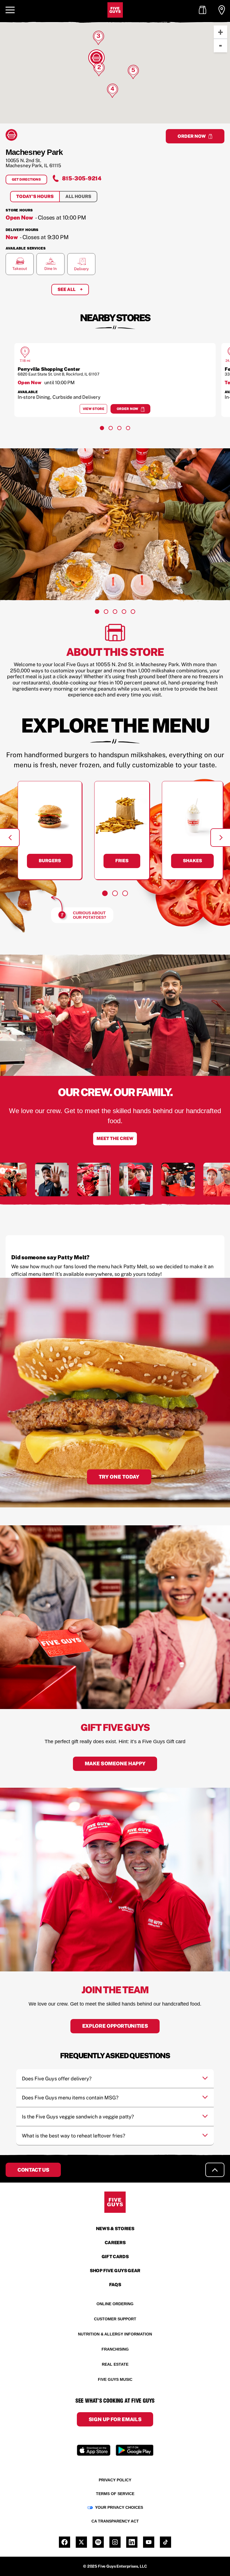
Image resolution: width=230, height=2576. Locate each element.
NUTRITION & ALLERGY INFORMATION (115, 2334)
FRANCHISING (115, 2349)
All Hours (78, 196)
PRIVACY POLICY (115, 2480)
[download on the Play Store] (134, 2450)
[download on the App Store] (94, 2450)
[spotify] (98, 2542)
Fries (122, 861)
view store (95, 410)
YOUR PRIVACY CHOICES (119, 2507)
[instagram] (115, 2542)
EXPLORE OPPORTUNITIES (115, 2026)
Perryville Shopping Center (49, 369)
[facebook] (65, 2542)
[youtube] (149, 2542)
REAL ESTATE (115, 2364)
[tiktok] (165, 2542)
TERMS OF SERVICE (115, 2494)
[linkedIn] (132, 2542)
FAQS (115, 2285)
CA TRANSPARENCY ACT (115, 2521)
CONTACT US (33, 2170)
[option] (115, 380)
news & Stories (115, 2229)
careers (115, 2243)
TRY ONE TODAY (119, 1477)
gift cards (115, 2257)
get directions (29, 181)
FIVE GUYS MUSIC (115, 2379)
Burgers (50, 861)
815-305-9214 (82, 178)
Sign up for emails (115, 2419)
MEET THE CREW (115, 1138)
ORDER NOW (192, 136)
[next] (220, 838)
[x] (81, 2542)
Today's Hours (35, 196)
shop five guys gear (115, 2271)
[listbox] (115, 380)
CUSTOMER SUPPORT (115, 2319)
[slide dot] (102, 428)
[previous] (10, 838)
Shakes (192, 861)
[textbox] (115, 1270)
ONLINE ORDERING (115, 2304)
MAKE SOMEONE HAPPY (115, 1763)
